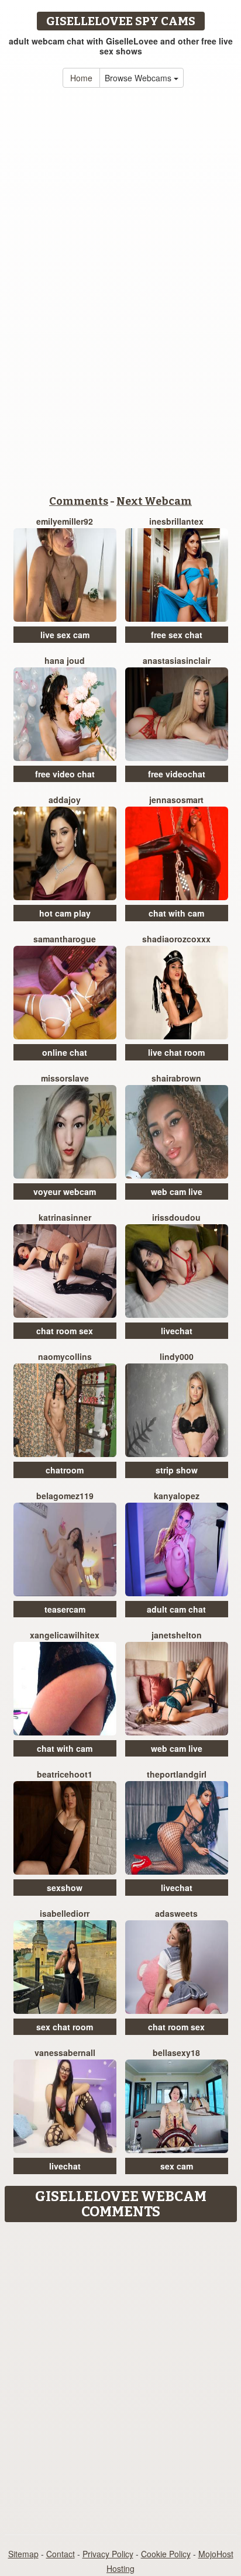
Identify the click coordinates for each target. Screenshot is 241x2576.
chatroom (65, 1470)
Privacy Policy (108, 2554)
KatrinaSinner (65, 1217)
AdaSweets (176, 1913)
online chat (65, 1052)
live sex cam (65, 635)
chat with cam (176, 913)
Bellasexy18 (176, 2052)
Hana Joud (65, 660)
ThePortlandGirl (177, 1774)
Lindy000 (177, 1356)
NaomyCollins (65, 1356)
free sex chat (177, 635)
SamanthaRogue (65, 939)
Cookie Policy (166, 2554)
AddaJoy (65, 800)
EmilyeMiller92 (65, 521)
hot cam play (65, 913)
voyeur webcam (65, 1191)
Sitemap (23, 2554)
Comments (79, 501)
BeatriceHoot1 (65, 1774)
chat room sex (65, 1331)
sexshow (65, 1888)
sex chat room (65, 2027)
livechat (177, 1331)
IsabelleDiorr (65, 1913)
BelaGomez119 (65, 1496)
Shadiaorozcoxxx (176, 939)
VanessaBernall (65, 2052)
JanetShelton (177, 1635)
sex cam (177, 2166)
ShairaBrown (176, 1078)
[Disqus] (120, 2374)
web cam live (177, 1191)
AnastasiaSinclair (177, 660)
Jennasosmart (176, 800)
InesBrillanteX (176, 521)
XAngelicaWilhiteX (65, 1635)
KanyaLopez (177, 1496)
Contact (61, 2554)
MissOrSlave (65, 1078)
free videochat (177, 774)
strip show (177, 1470)
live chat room (176, 1052)
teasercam (65, 1609)
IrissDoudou (176, 1217)
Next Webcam (154, 501)
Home (81, 78)
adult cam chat (176, 1609)
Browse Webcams (139, 78)
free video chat (65, 774)
